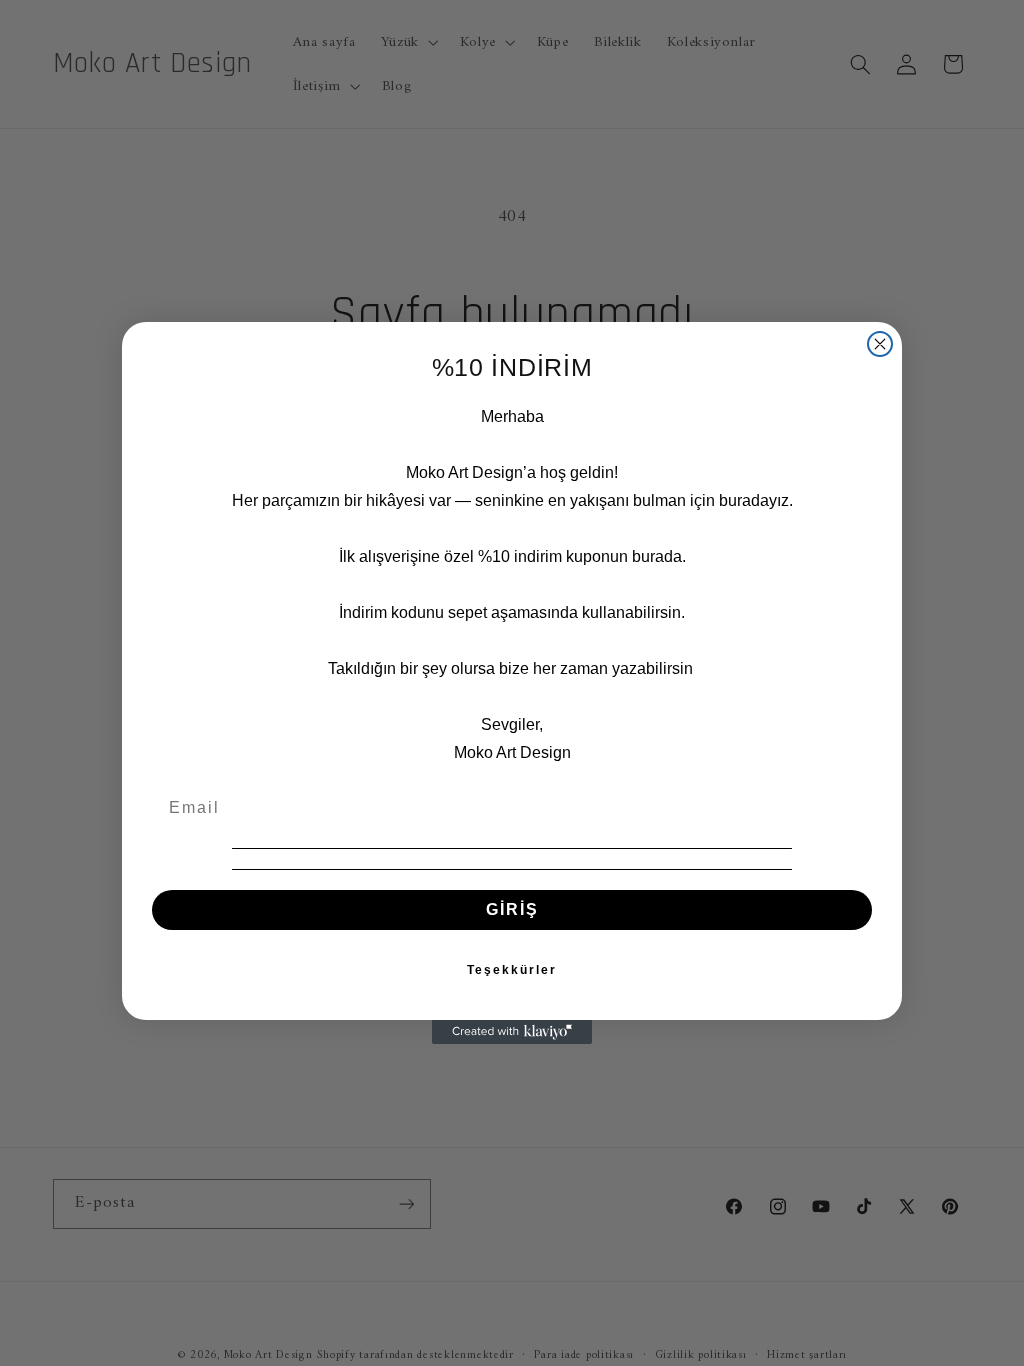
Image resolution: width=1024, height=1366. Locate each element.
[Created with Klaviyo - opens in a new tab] (512, 1032)
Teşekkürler (512, 970)
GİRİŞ (512, 909)
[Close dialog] (880, 344)
